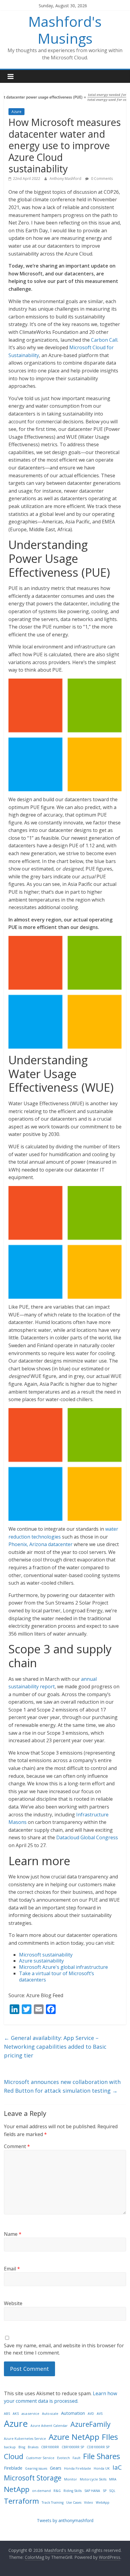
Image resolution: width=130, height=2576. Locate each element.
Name (13, 2234)
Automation (73, 2413)
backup (10, 2447)
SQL (112, 2491)
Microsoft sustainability (46, 1955)
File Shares (102, 2456)
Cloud (14, 2456)
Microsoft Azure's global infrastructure (63, 1967)
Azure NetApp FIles (83, 2437)
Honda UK (102, 2468)
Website (13, 2303)
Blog (22, 2447)
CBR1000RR (50, 2447)
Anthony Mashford (66, 179)
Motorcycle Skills (93, 2479)
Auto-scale (50, 2414)
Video (89, 2502)
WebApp (103, 2502)
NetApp (17, 2489)
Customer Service (40, 2458)
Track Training (53, 2502)
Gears (56, 2468)
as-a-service (30, 2414)
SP (105, 2491)
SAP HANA (92, 2491)
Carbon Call (104, 340)
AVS (100, 2414)
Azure (16, 112)
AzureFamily (91, 2424)
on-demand (41, 2491)
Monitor (71, 2479)
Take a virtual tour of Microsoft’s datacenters (57, 1977)
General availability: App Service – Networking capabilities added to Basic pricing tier (55, 2047)
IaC (117, 2467)
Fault (76, 2458)
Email (12, 2269)
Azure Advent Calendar (49, 2426)
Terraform (21, 2501)
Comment (17, 2146)
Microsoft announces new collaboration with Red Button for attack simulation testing (62, 2086)
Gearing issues (36, 2468)
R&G (57, 2491)
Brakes (33, 2447)
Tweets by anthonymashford (65, 2520)
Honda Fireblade (78, 2468)
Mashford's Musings (65, 30)
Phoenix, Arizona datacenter (41, 1544)
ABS (7, 2414)
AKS (16, 2414)
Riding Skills (73, 2491)
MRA (113, 2479)
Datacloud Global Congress (87, 1837)
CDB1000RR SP (98, 2447)
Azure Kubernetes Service (25, 2439)
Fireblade (13, 2468)
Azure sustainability (41, 1961)
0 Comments (101, 179)
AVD (91, 2414)
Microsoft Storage (33, 2478)
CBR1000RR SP (73, 2447)
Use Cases (74, 2502)
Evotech (63, 2458)
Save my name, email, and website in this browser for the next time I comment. (64, 2349)
